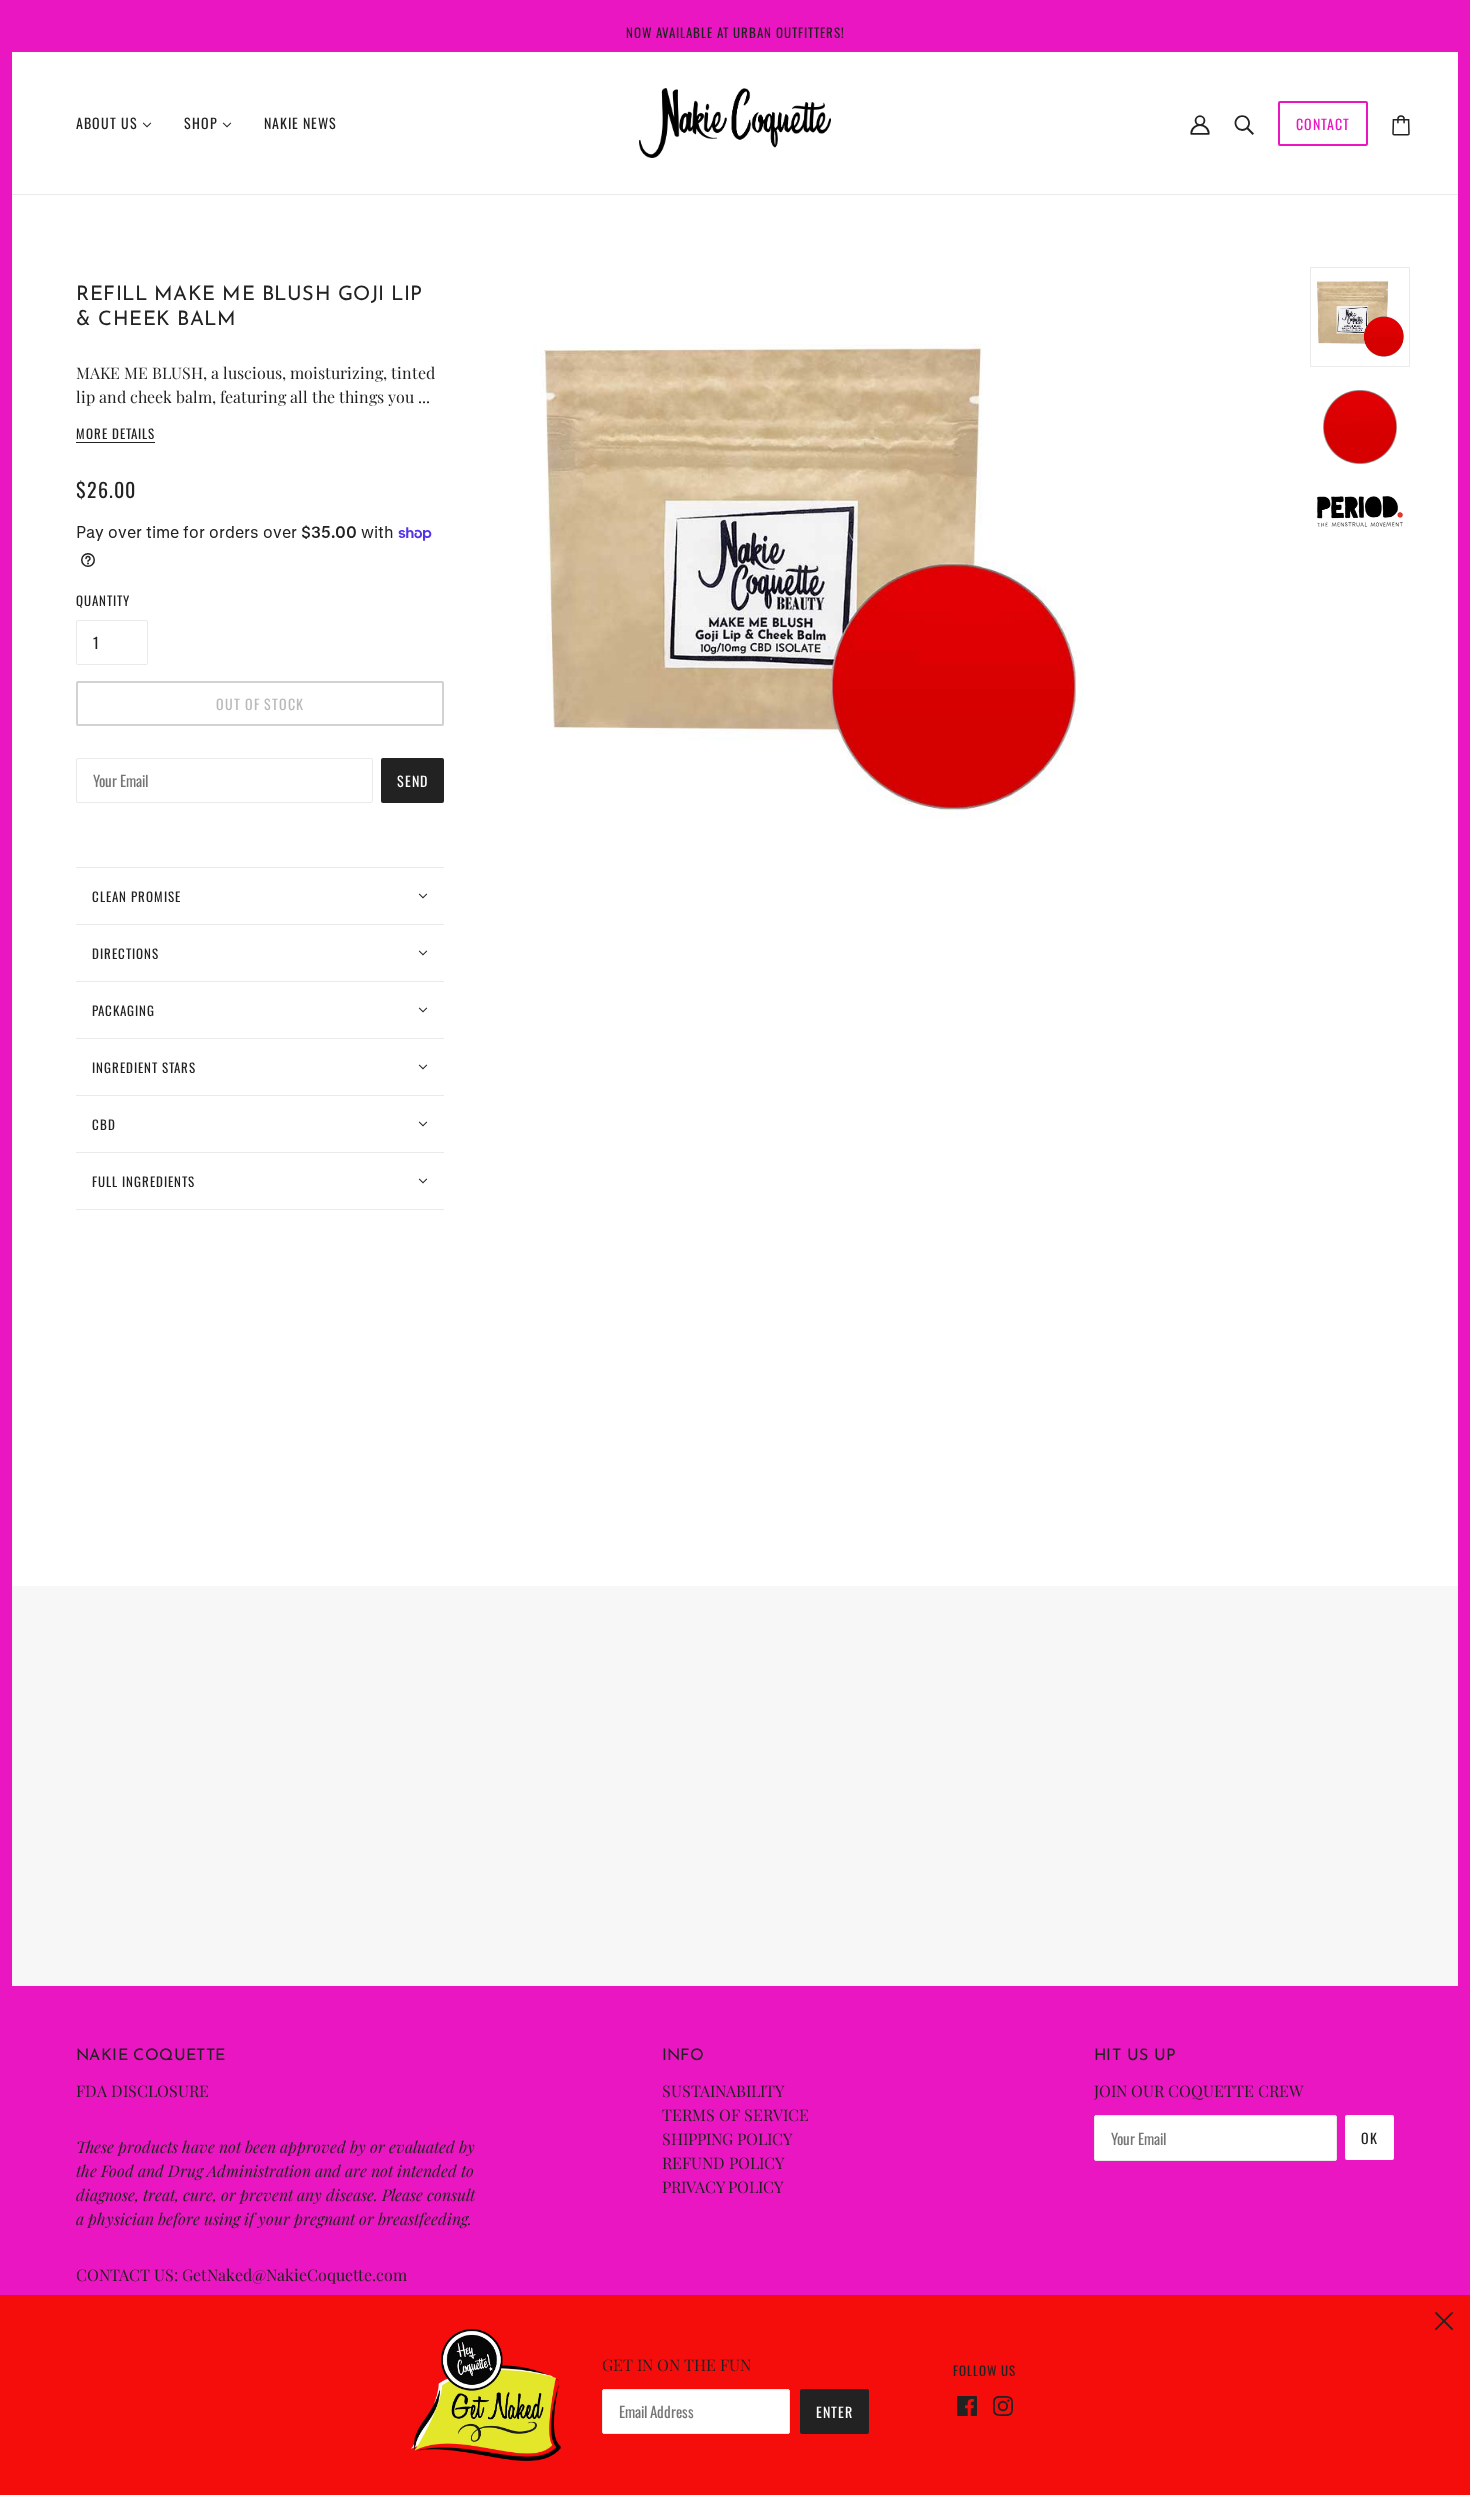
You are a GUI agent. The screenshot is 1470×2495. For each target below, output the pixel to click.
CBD (104, 1124)
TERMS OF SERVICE (735, 2114)
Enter (834, 2411)
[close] (1444, 2318)
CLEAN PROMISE (136, 896)
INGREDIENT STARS (144, 1067)
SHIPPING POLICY (727, 2138)
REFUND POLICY (723, 2162)
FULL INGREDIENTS (143, 1181)
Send (412, 780)
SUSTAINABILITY (723, 2090)
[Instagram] (999, 2404)
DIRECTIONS (125, 953)
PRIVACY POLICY (722, 2186)
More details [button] (115, 435)
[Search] (1244, 123)
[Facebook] (971, 2404)
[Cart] (1401, 123)
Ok (1369, 2137)
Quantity (103, 600)
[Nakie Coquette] (735, 120)
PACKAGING (123, 1010)
